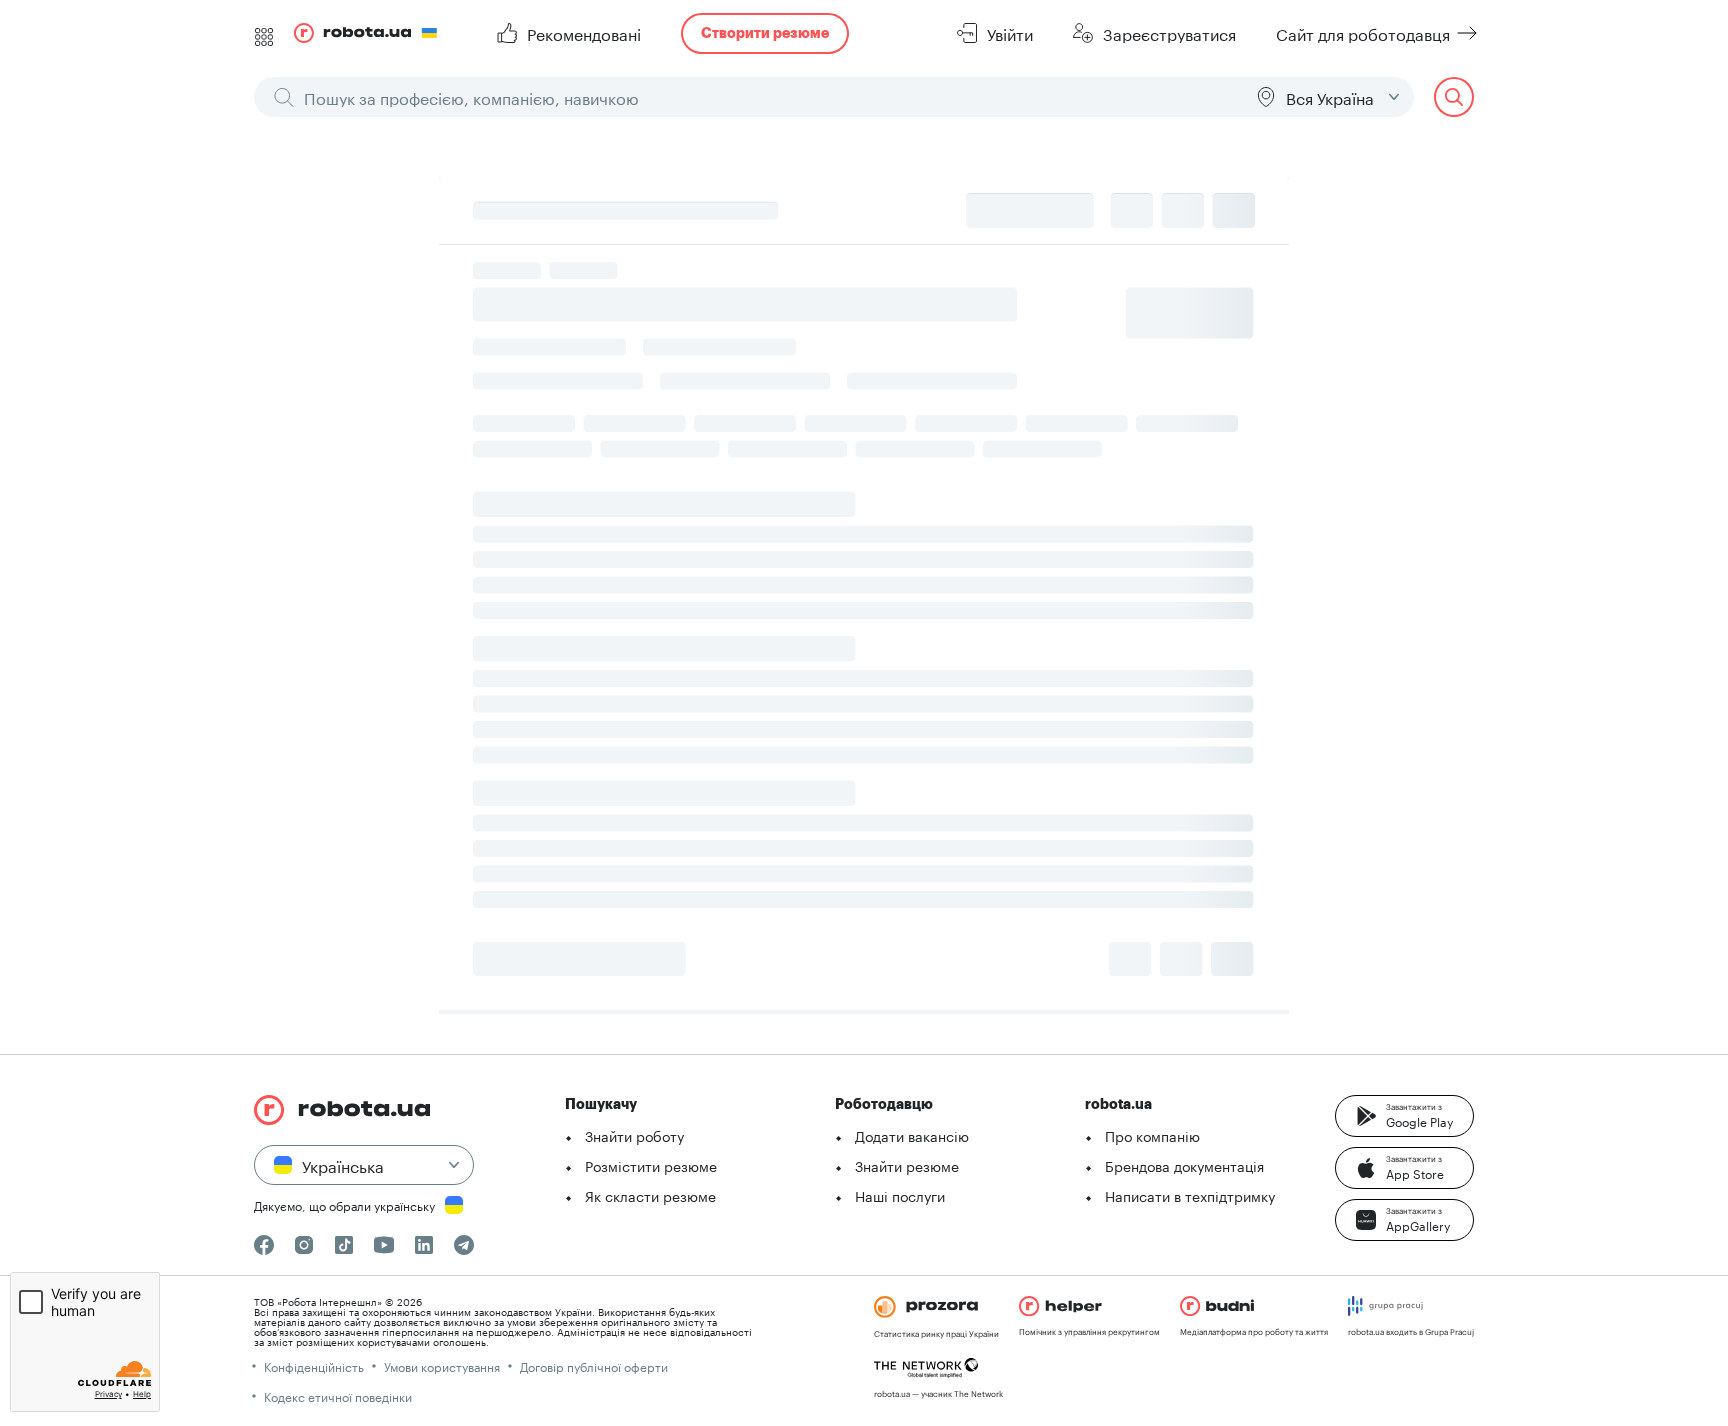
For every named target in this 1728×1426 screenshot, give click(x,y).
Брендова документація (1184, 1165)
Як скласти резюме (650, 1195)
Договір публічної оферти (594, 1365)
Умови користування (442, 1365)
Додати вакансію (912, 1135)
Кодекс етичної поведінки (338, 1395)
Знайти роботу (634, 1135)
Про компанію (1152, 1135)
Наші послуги (900, 1195)
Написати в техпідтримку (1190, 1195)
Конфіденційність (314, 1365)
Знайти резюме (907, 1165)
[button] (1404, 1116)
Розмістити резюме (651, 1165)
